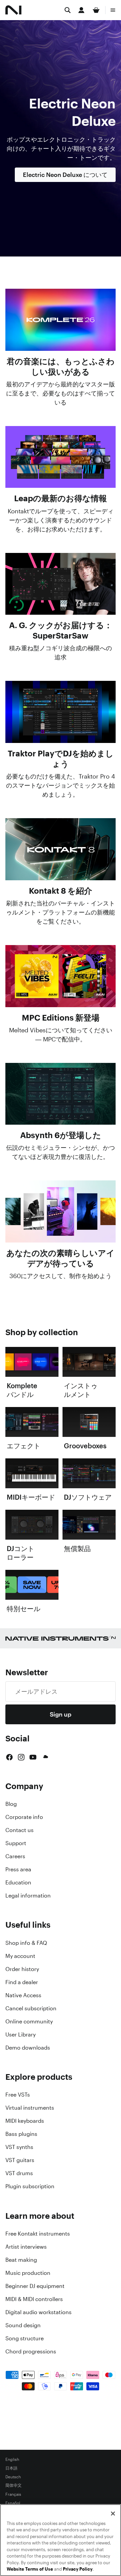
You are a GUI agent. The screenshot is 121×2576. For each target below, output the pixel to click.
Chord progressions (31, 2351)
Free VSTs (18, 2095)
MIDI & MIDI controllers (34, 2299)
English (12, 2460)
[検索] (68, 10)
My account (20, 1956)
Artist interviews (26, 2247)
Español (13, 2503)
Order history (22, 1969)
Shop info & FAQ (26, 1943)
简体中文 (13, 2486)
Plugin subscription (30, 2186)
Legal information (28, 1895)
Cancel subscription (31, 2008)
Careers (15, 1856)
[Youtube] (33, 1757)
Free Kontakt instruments (38, 2234)
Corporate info (24, 1817)
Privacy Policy (78, 2569)
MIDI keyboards (25, 2121)
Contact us (19, 1830)
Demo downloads (28, 2048)
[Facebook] (9, 1757)
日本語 (11, 2468)
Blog (11, 1804)
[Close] (113, 2514)
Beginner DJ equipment (35, 2286)
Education (18, 1882)
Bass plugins (21, 2134)
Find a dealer (22, 1982)
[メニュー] (113, 10)
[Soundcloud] (45, 1757)
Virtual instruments (30, 2108)
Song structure (25, 2338)
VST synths (19, 2147)
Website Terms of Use (30, 2569)
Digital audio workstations (38, 2312)
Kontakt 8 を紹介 (61, 891)
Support (16, 1843)
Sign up (61, 1714)
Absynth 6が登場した (61, 1135)
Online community (29, 2021)
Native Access (23, 1995)
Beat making (21, 2260)
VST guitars (20, 2160)
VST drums (19, 2173)
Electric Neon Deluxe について (65, 175)
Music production (28, 2273)
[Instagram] (21, 1757)
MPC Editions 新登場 (61, 1018)
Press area (18, 1869)
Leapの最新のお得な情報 (61, 498)
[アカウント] (81, 10)
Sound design (23, 2325)
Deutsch (13, 2477)
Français (13, 2494)
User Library (21, 2034)
